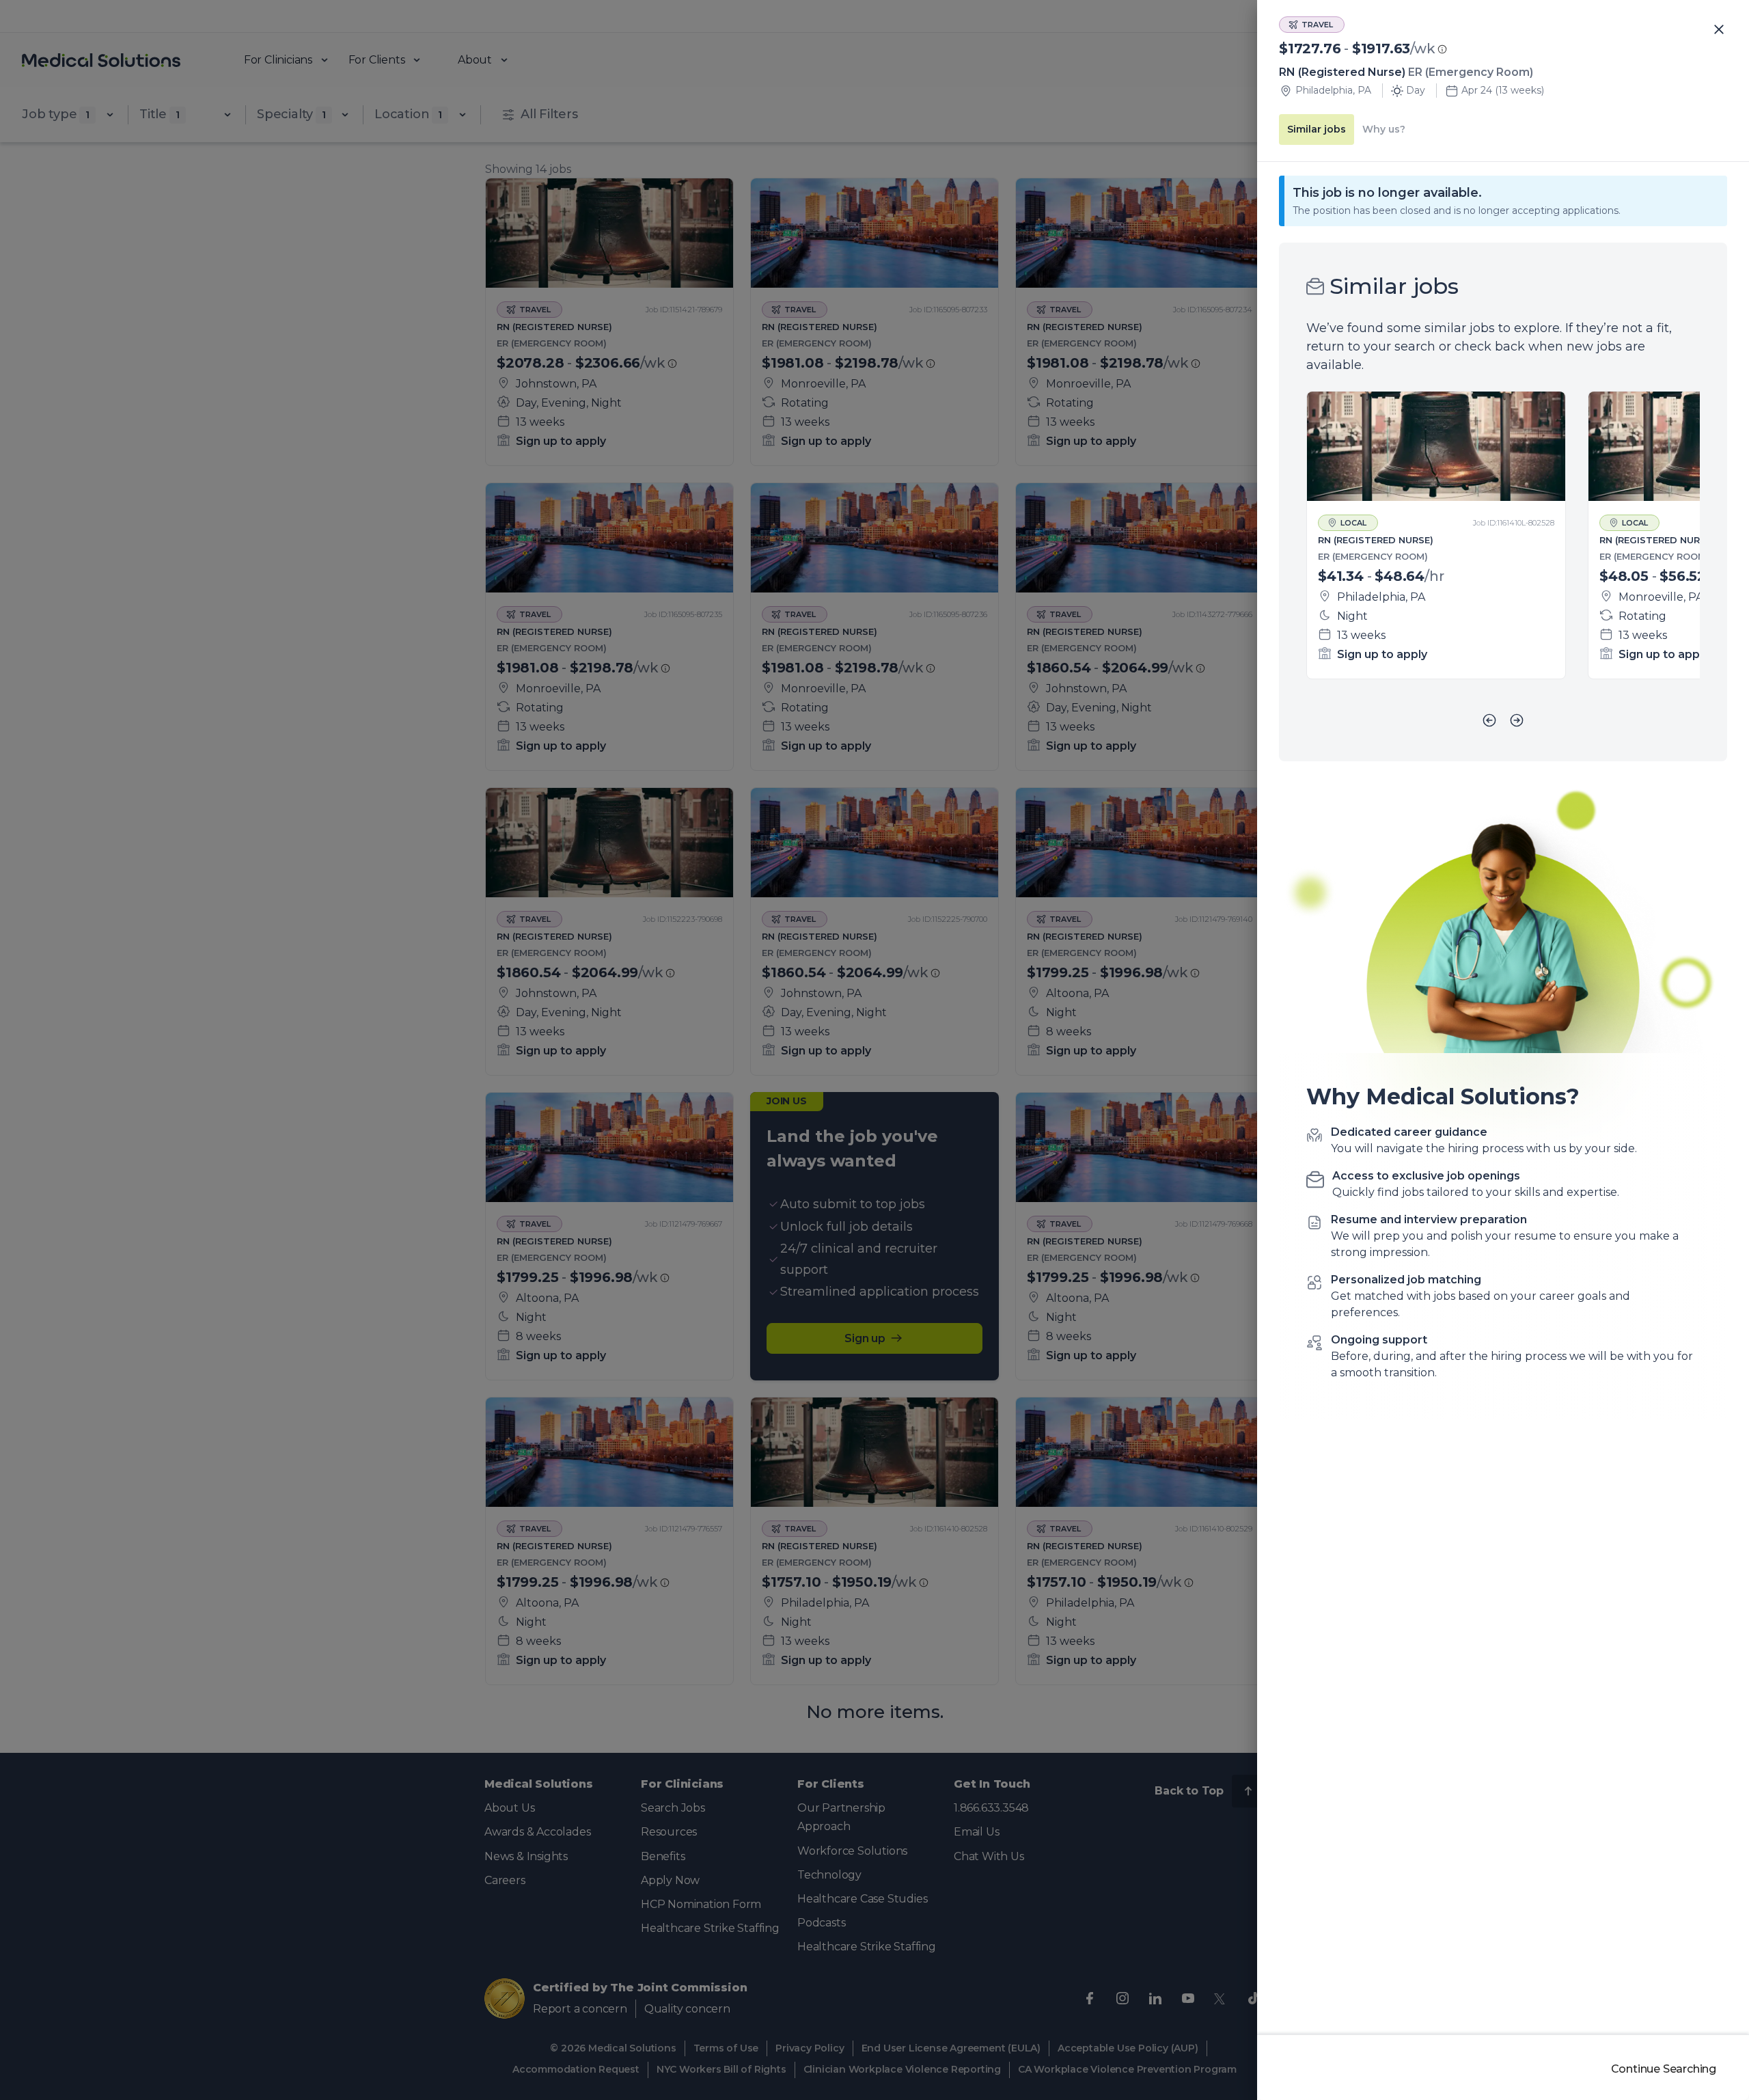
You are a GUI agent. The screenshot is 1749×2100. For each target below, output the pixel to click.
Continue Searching (1664, 2069)
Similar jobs (1317, 129)
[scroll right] (1517, 720)
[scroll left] (1489, 720)
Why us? (1384, 129)
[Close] (1719, 30)
